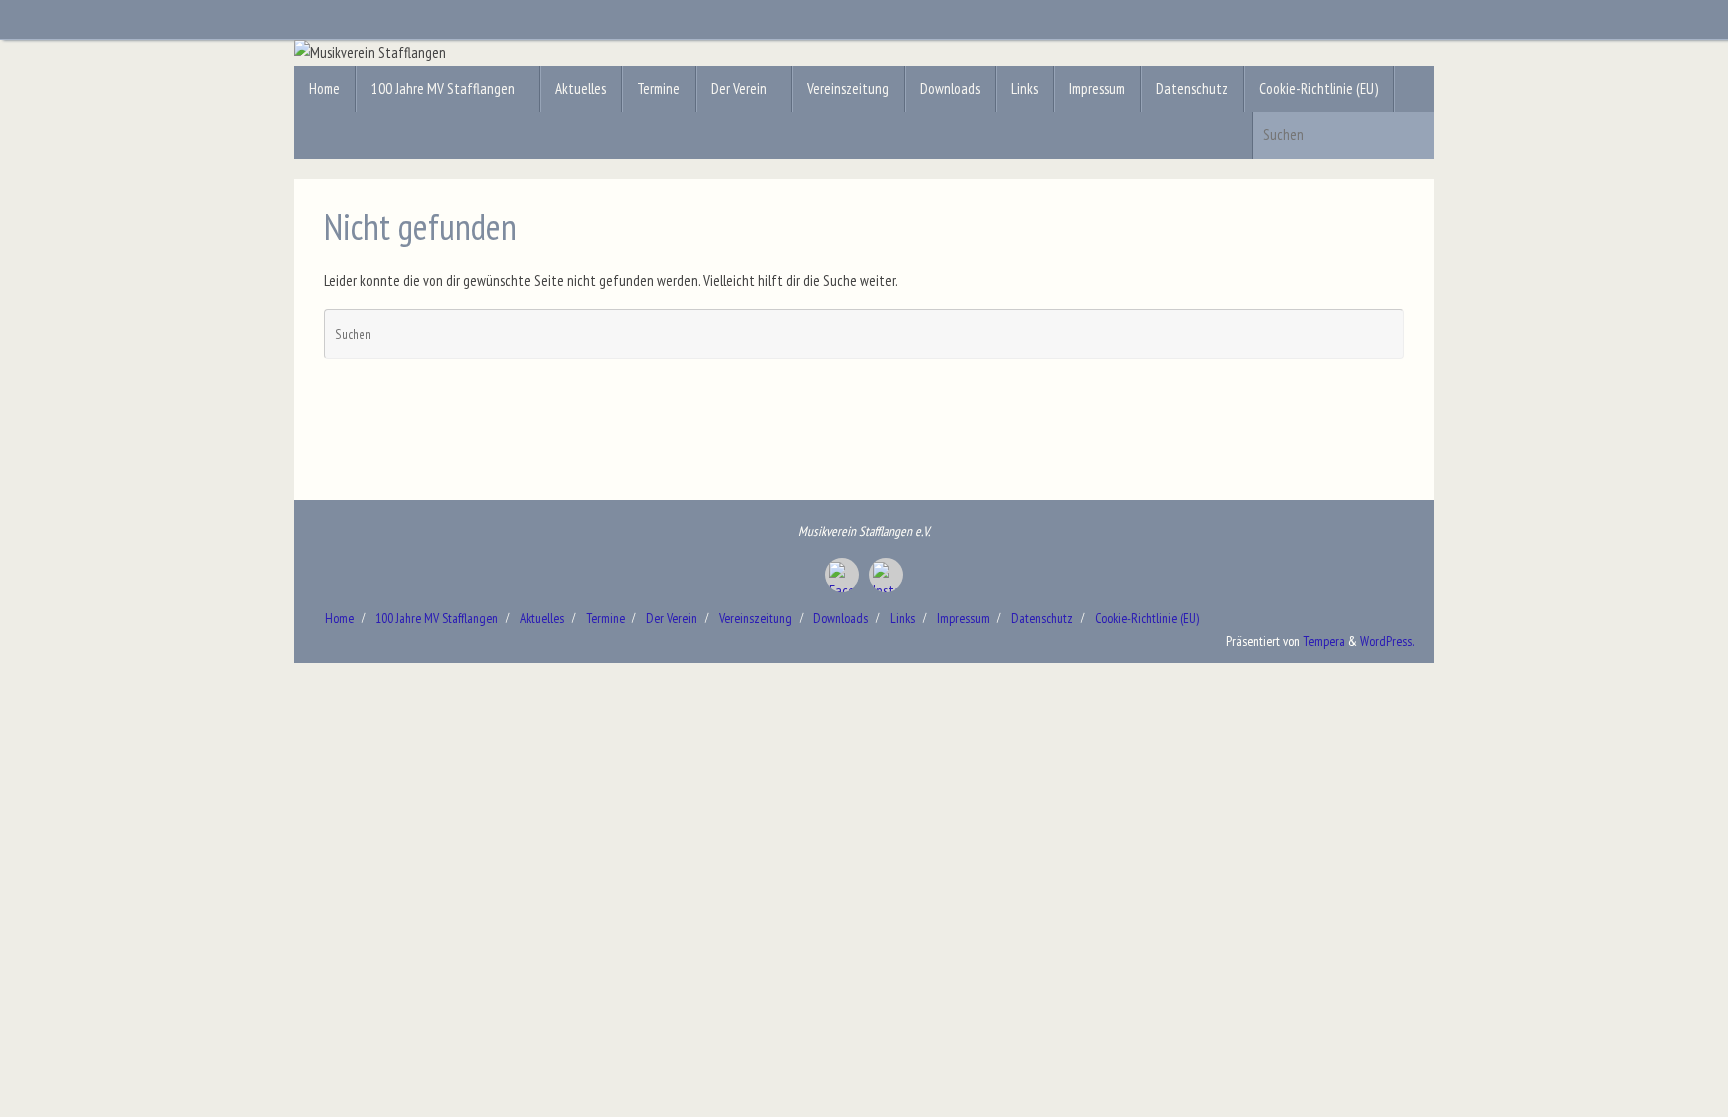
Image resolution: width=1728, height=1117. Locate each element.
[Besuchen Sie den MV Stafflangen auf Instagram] (886, 575)
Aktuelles (542, 618)
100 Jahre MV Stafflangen (436, 618)
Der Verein (671, 618)
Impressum (963, 618)
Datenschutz (1042, 618)
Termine (605, 618)
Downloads (840, 618)
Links (902, 618)
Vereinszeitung (755, 618)
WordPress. (1387, 641)
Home (339, 618)
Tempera (1324, 641)
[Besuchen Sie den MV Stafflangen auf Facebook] (842, 575)
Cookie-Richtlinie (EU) (1147, 618)
